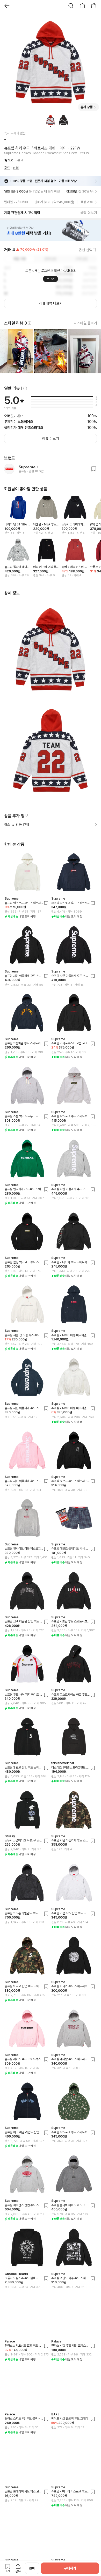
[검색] (71, 6)
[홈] (82, 6)
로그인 (51, 279)
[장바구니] (94, 6)
